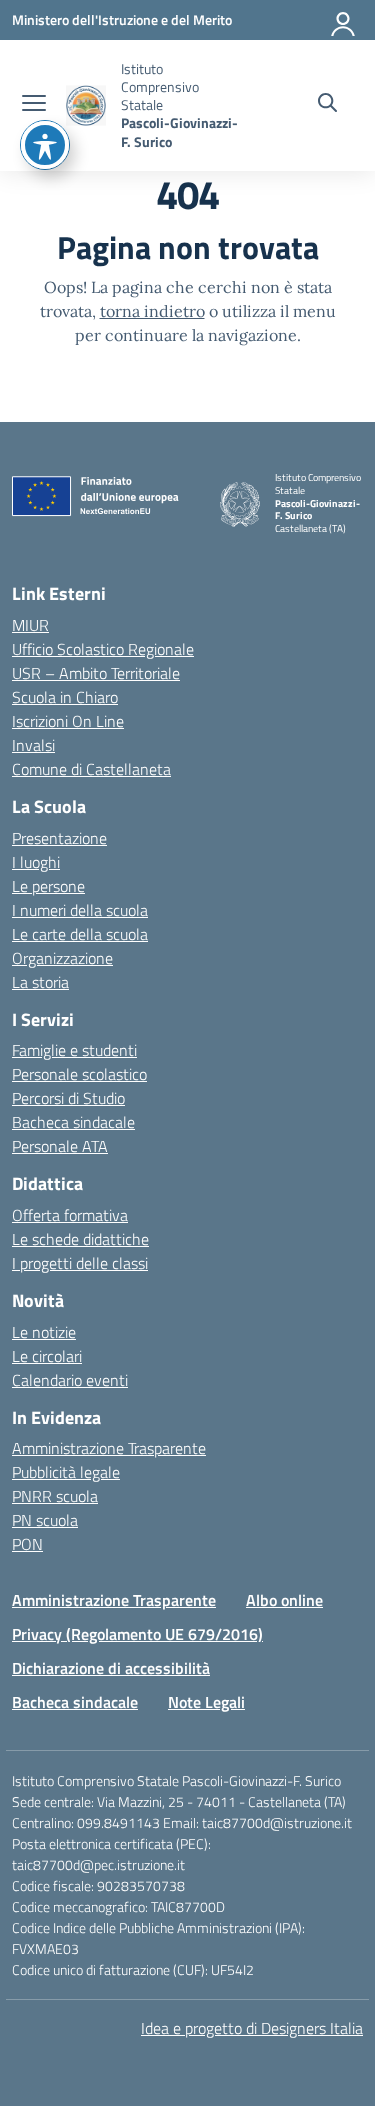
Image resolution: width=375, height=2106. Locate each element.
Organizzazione (62, 958)
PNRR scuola (55, 1496)
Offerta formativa (70, 1215)
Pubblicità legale (66, 1472)
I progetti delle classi (80, 1263)
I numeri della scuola (80, 910)
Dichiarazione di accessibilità (111, 1668)
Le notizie (44, 1332)
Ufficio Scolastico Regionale (103, 649)
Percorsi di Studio (68, 1098)
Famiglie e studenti (74, 1050)
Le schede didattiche (80, 1239)
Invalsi (33, 745)
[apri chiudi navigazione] (34, 105)
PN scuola (45, 1520)
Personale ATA (60, 1146)
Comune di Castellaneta (91, 769)
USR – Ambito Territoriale (96, 673)
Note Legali (206, 1702)
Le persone (48, 886)
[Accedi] (344, 20)
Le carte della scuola (80, 934)
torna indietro (152, 311)
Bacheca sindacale (73, 1122)
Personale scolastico (79, 1074)
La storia (40, 982)
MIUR (30, 625)
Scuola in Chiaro (65, 697)
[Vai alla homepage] (86, 105)
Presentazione (59, 838)
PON (27, 1544)
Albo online (284, 1600)
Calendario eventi (70, 1380)
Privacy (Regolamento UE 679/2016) (137, 1634)
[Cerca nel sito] (327, 105)
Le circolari (47, 1356)
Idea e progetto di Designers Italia (252, 2028)
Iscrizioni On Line (68, 721)
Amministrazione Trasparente (109, 1448)
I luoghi (36, 862)
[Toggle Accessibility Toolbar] (45, 145)
